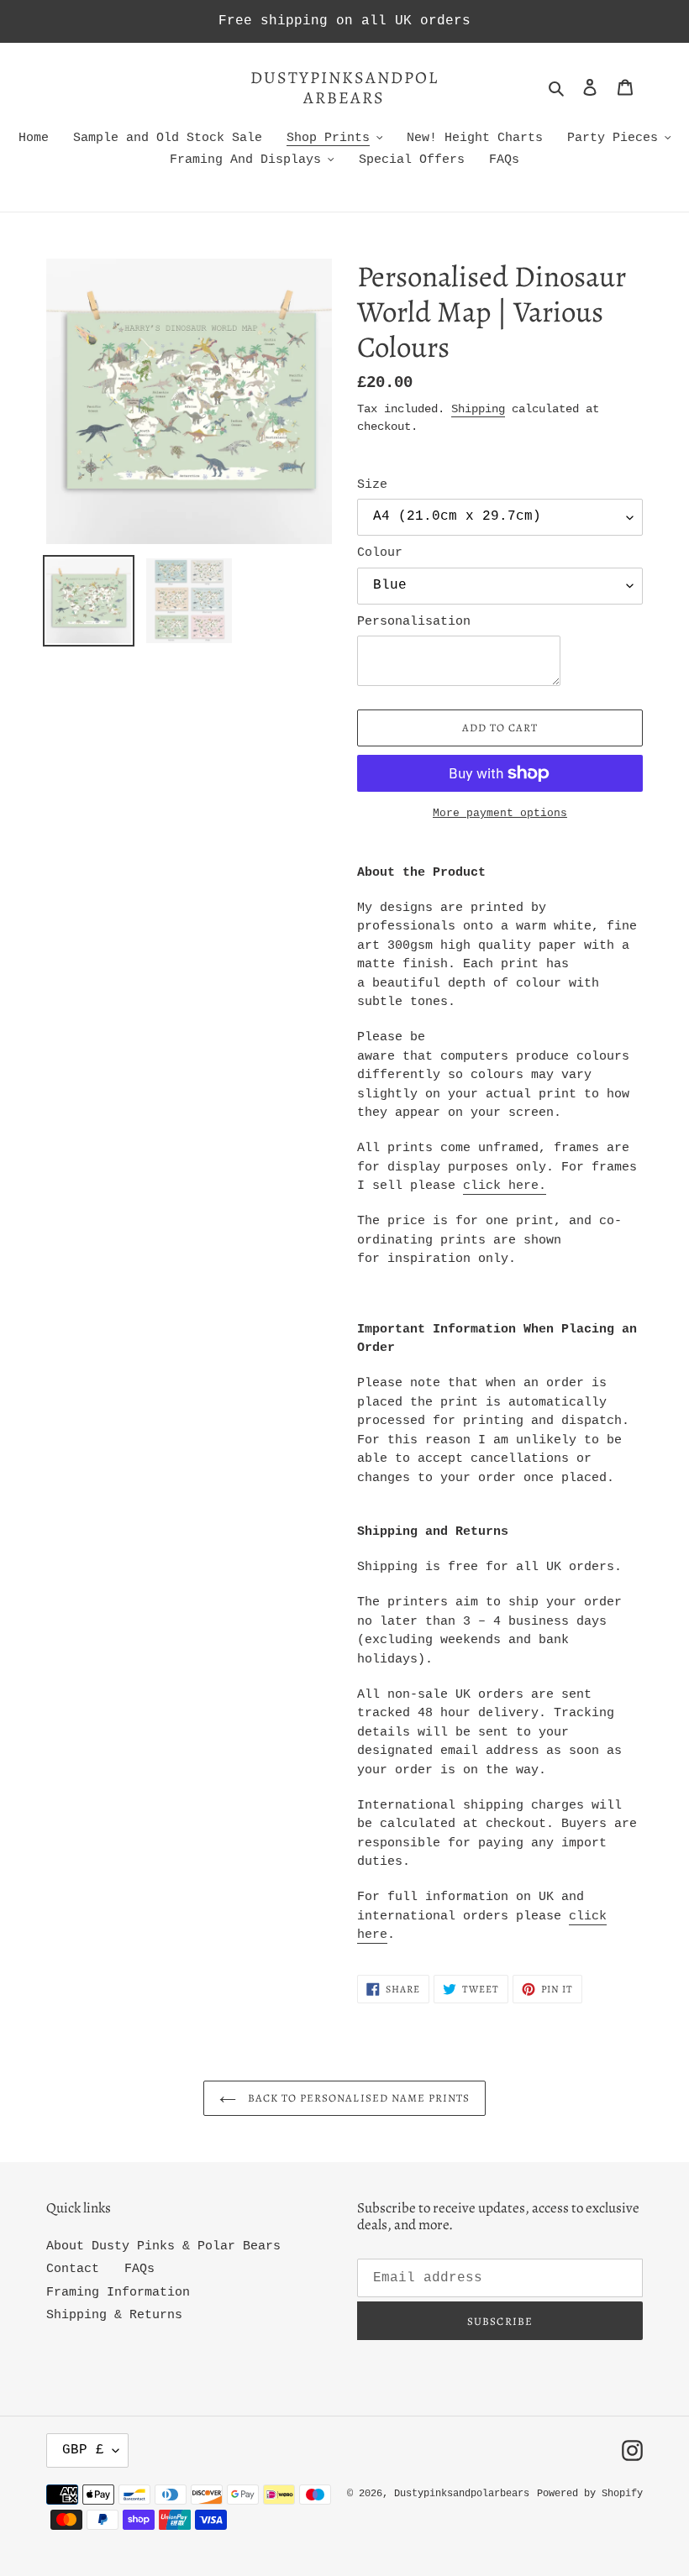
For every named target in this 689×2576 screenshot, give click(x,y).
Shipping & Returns (114, 2315)
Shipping (478, 409)
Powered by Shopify (590, 2494)
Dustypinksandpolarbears (344, 88)
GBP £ (83, 2450)
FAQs (139, 2269)
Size (372, 485)
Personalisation (414, 622)
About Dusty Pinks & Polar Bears (163, 2246)
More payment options (500, 813)
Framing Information (118, 2293)
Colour (380, 553)
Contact (73, 2269)
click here (501, 1186)
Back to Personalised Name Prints (357, 2098)
